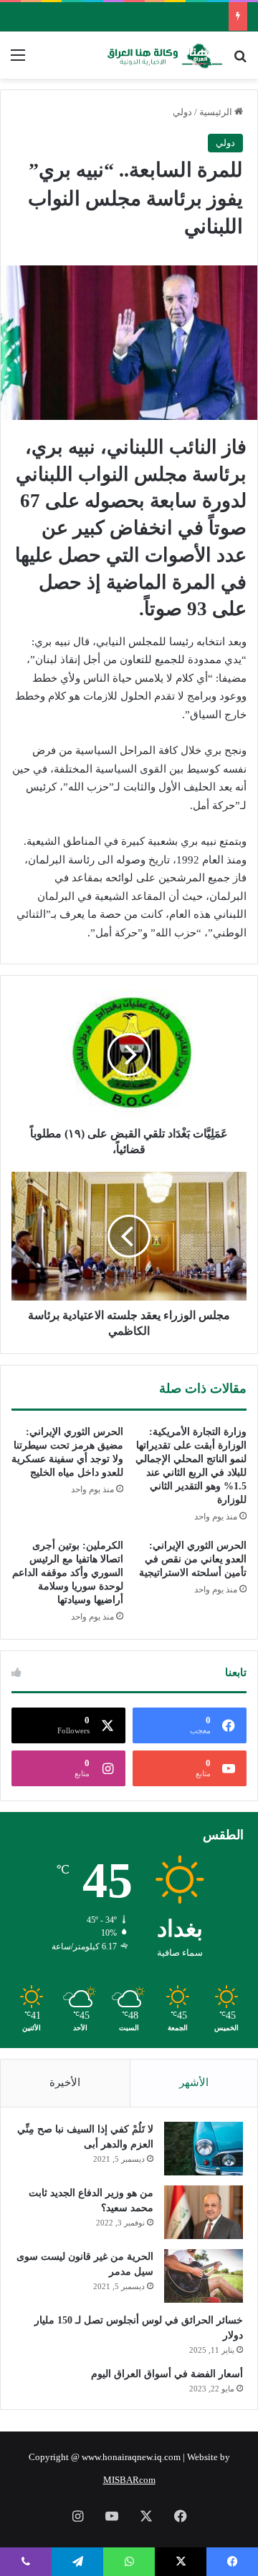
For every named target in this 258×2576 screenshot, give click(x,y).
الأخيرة (65, 2082)
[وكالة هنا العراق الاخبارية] (165, 55)
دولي (182, 112)
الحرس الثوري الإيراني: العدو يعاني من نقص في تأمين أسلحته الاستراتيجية (193, 1559)
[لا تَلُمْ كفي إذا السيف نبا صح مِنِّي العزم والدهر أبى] (204, 2149)
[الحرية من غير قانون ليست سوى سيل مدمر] (204, 2276)
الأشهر (194, 2082)
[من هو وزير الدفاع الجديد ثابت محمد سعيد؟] (204, 2212)
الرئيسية (217, 112)
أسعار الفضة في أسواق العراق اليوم (167, 2374)
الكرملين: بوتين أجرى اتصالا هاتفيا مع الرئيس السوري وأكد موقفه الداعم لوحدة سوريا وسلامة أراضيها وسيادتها (68, 1573)
